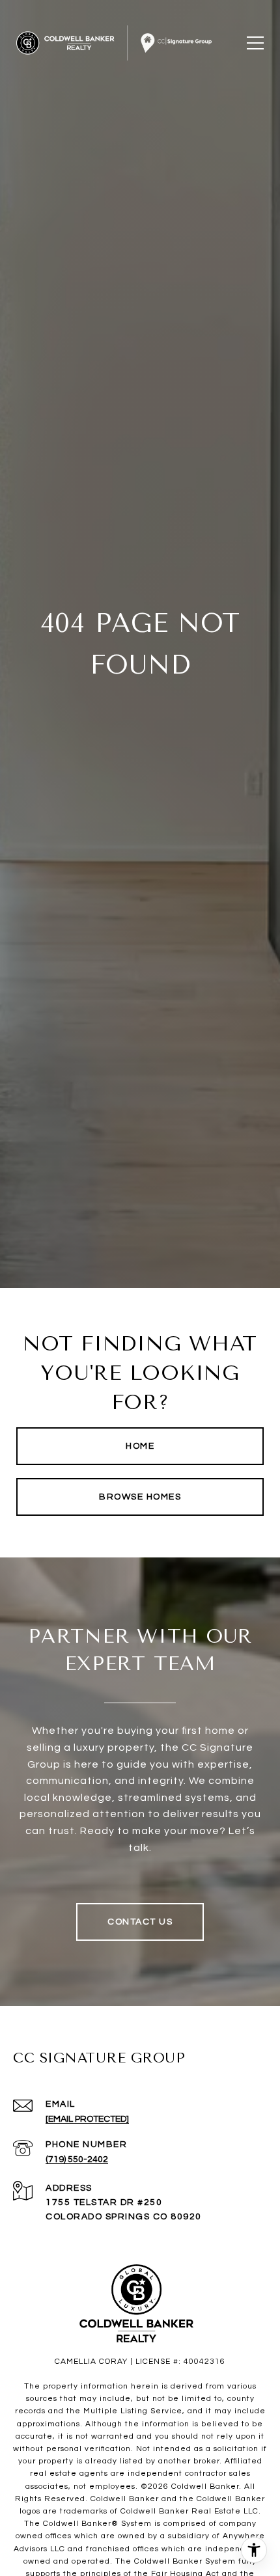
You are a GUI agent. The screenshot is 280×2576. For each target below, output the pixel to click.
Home (140, 1446)
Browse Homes (140, 1497)
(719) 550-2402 (77, 2159)
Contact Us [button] (140, 1922)
